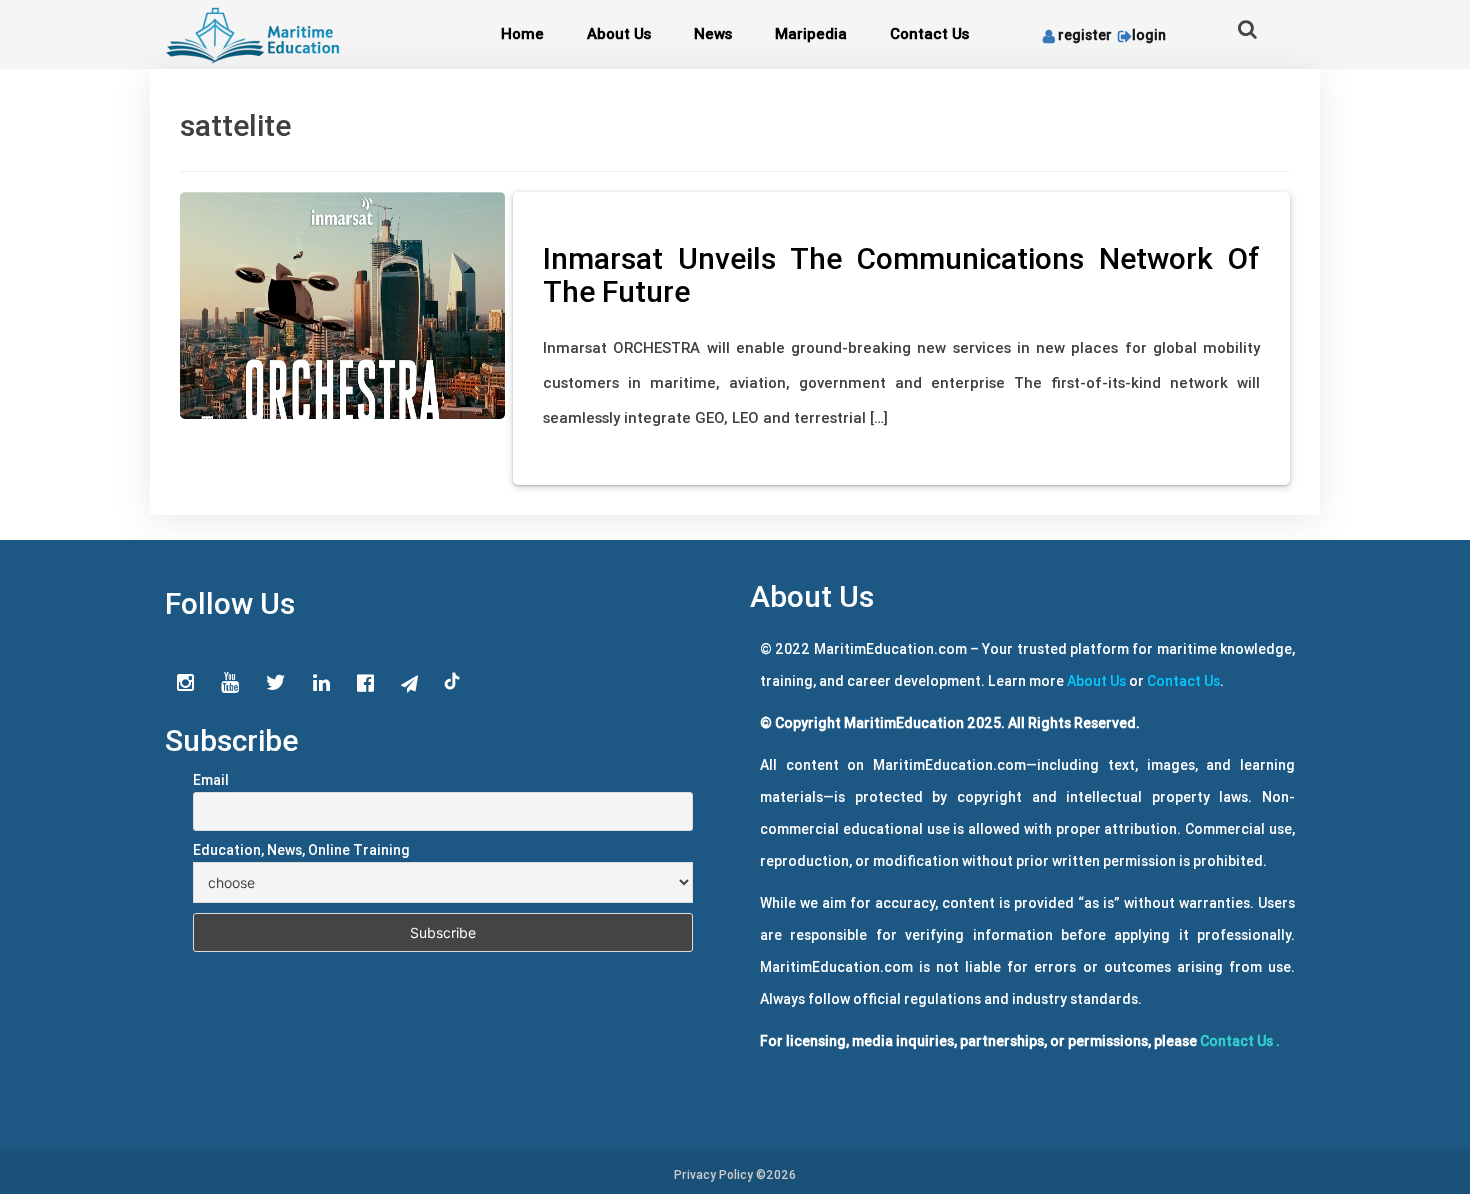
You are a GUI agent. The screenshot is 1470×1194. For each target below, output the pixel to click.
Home (522, 33)
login (1149, 35)
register (1085, 35)
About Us (619, 33)
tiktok (453, 682)
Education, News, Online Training (301, 850)
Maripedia (811, 33)
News (713, 33)
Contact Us (929, 33)
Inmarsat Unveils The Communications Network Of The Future (901, 275)
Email (211, 780)
